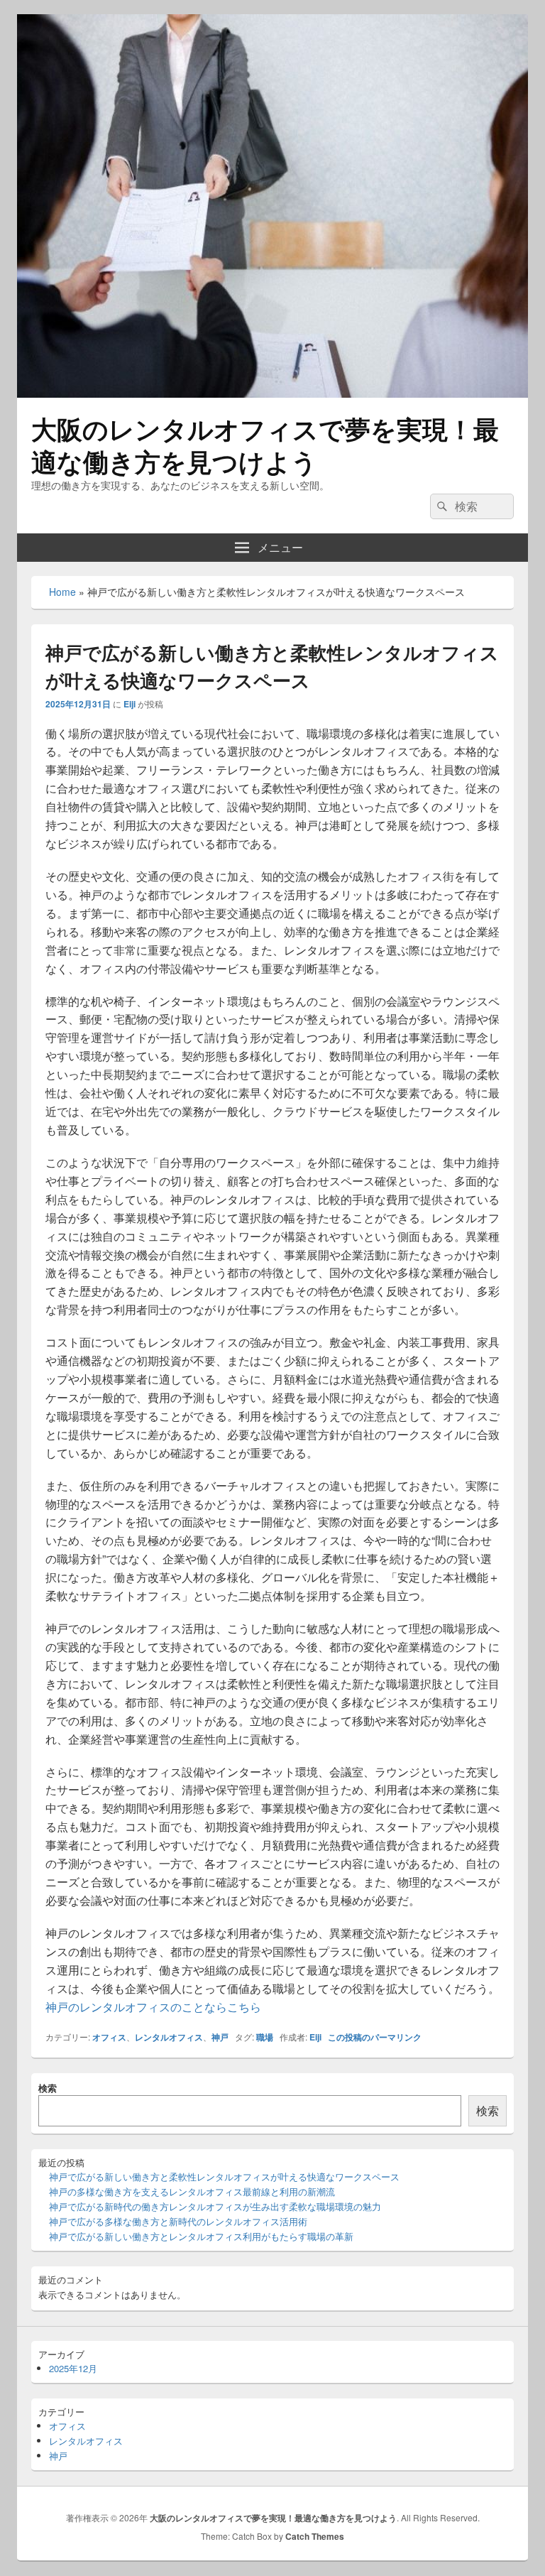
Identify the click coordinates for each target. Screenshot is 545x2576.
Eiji (130, 704)
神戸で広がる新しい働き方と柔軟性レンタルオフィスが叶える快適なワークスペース (224, 2176)
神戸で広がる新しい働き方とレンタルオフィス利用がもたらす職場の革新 (201, 2236)
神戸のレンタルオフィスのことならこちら (153, 2007)
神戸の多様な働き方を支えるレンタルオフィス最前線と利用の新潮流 (192, 2191)
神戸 (220, 2037)
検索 (48, 2088)
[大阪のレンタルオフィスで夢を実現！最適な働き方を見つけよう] (272, 393)
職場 (265, 2037)
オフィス (109, 2037)
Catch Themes (315, 2536)
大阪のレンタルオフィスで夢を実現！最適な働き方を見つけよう (265, 445)
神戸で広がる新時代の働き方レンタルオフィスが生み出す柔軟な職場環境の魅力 (215, 2206)
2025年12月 (73, 2368)
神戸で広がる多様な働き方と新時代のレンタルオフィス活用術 (178, 2221)
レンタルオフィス (169, 2037)
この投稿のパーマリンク (375, 2037)
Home (62, 592)
